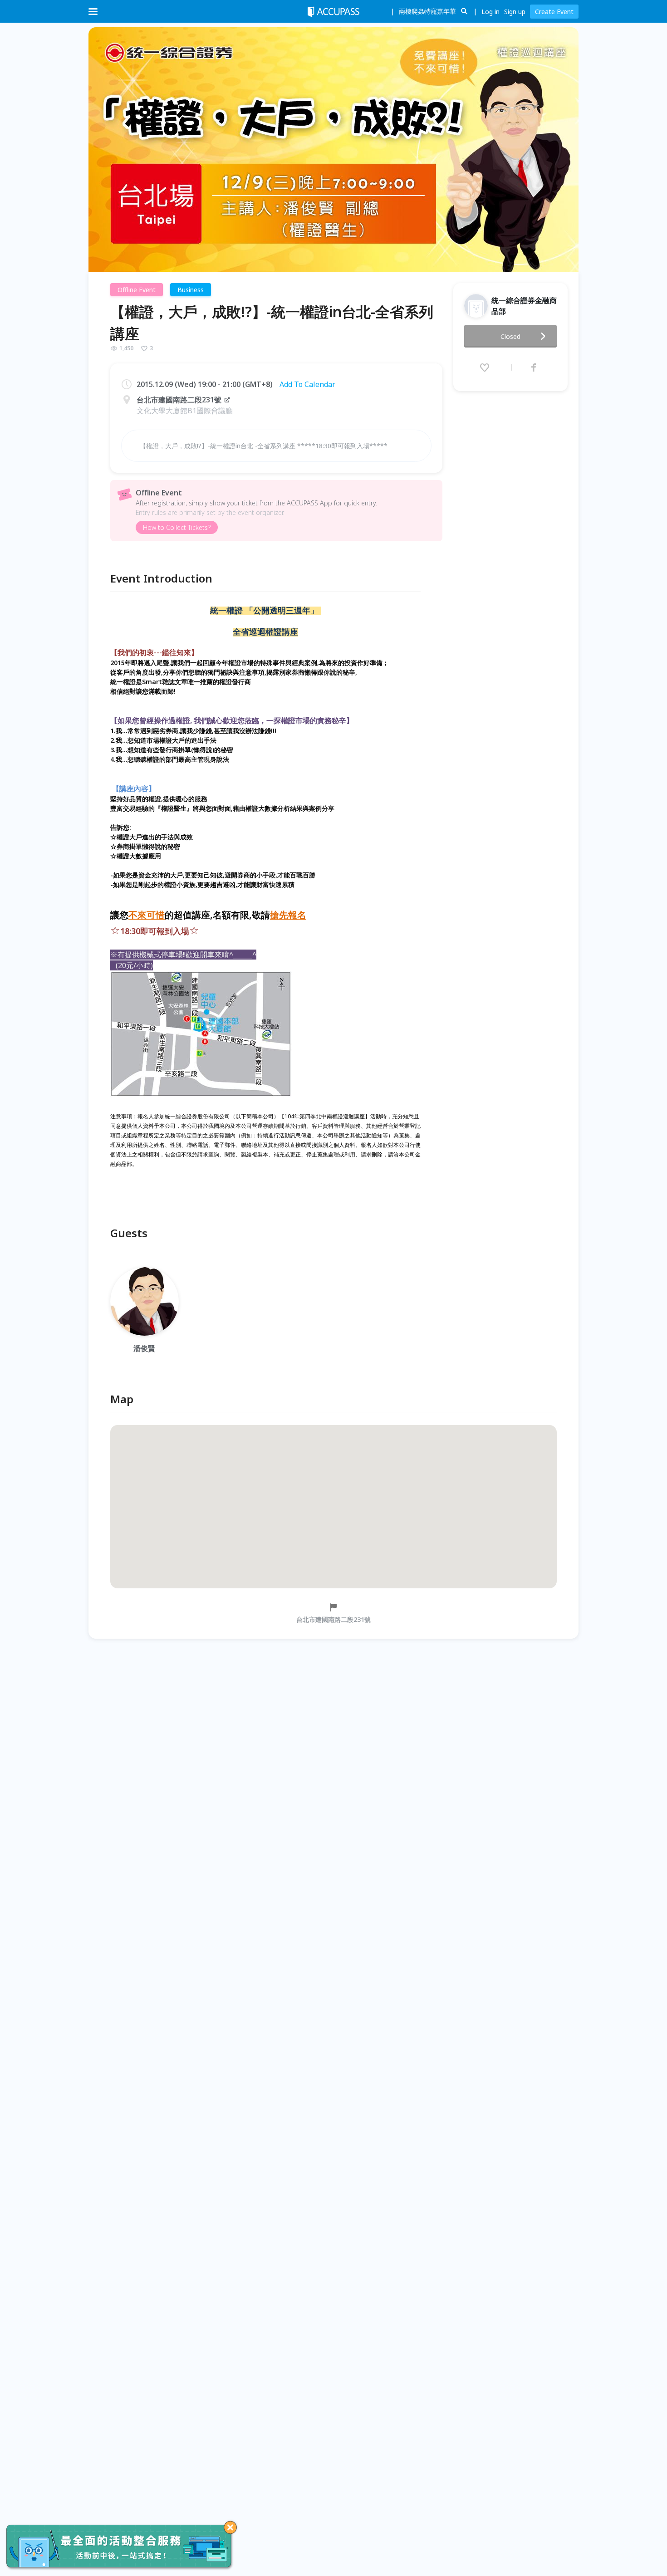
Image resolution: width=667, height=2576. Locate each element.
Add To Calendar (307, 384)
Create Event (554, 12)
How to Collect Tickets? (177, 527)
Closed (510, 336)
